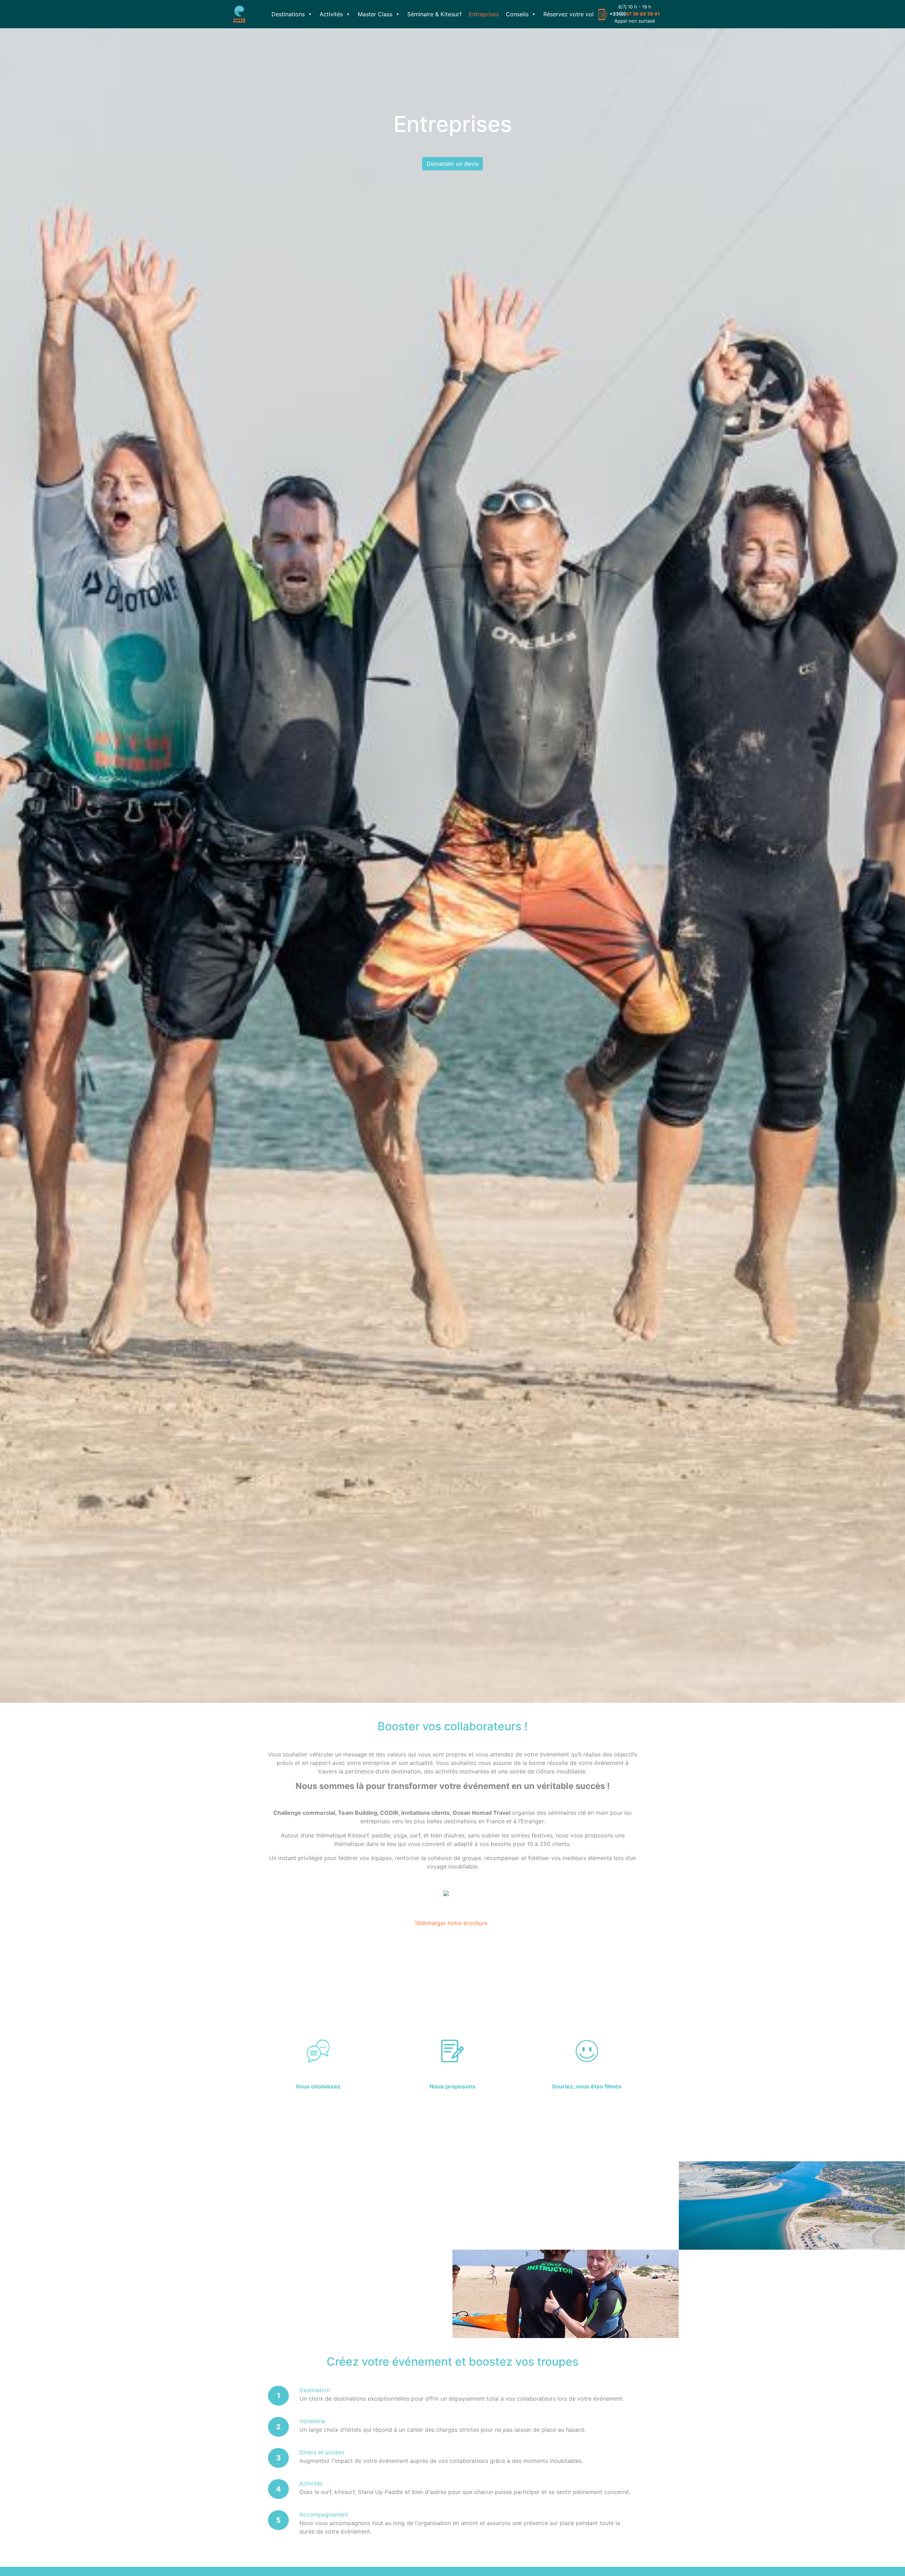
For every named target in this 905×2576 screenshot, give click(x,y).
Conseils (517, 14)
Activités (331, 14)
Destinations (288, 14)
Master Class (375, 14)
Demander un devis (452, 164)
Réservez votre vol (568, 14)
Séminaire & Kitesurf (434, 14)
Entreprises (484, 14)
